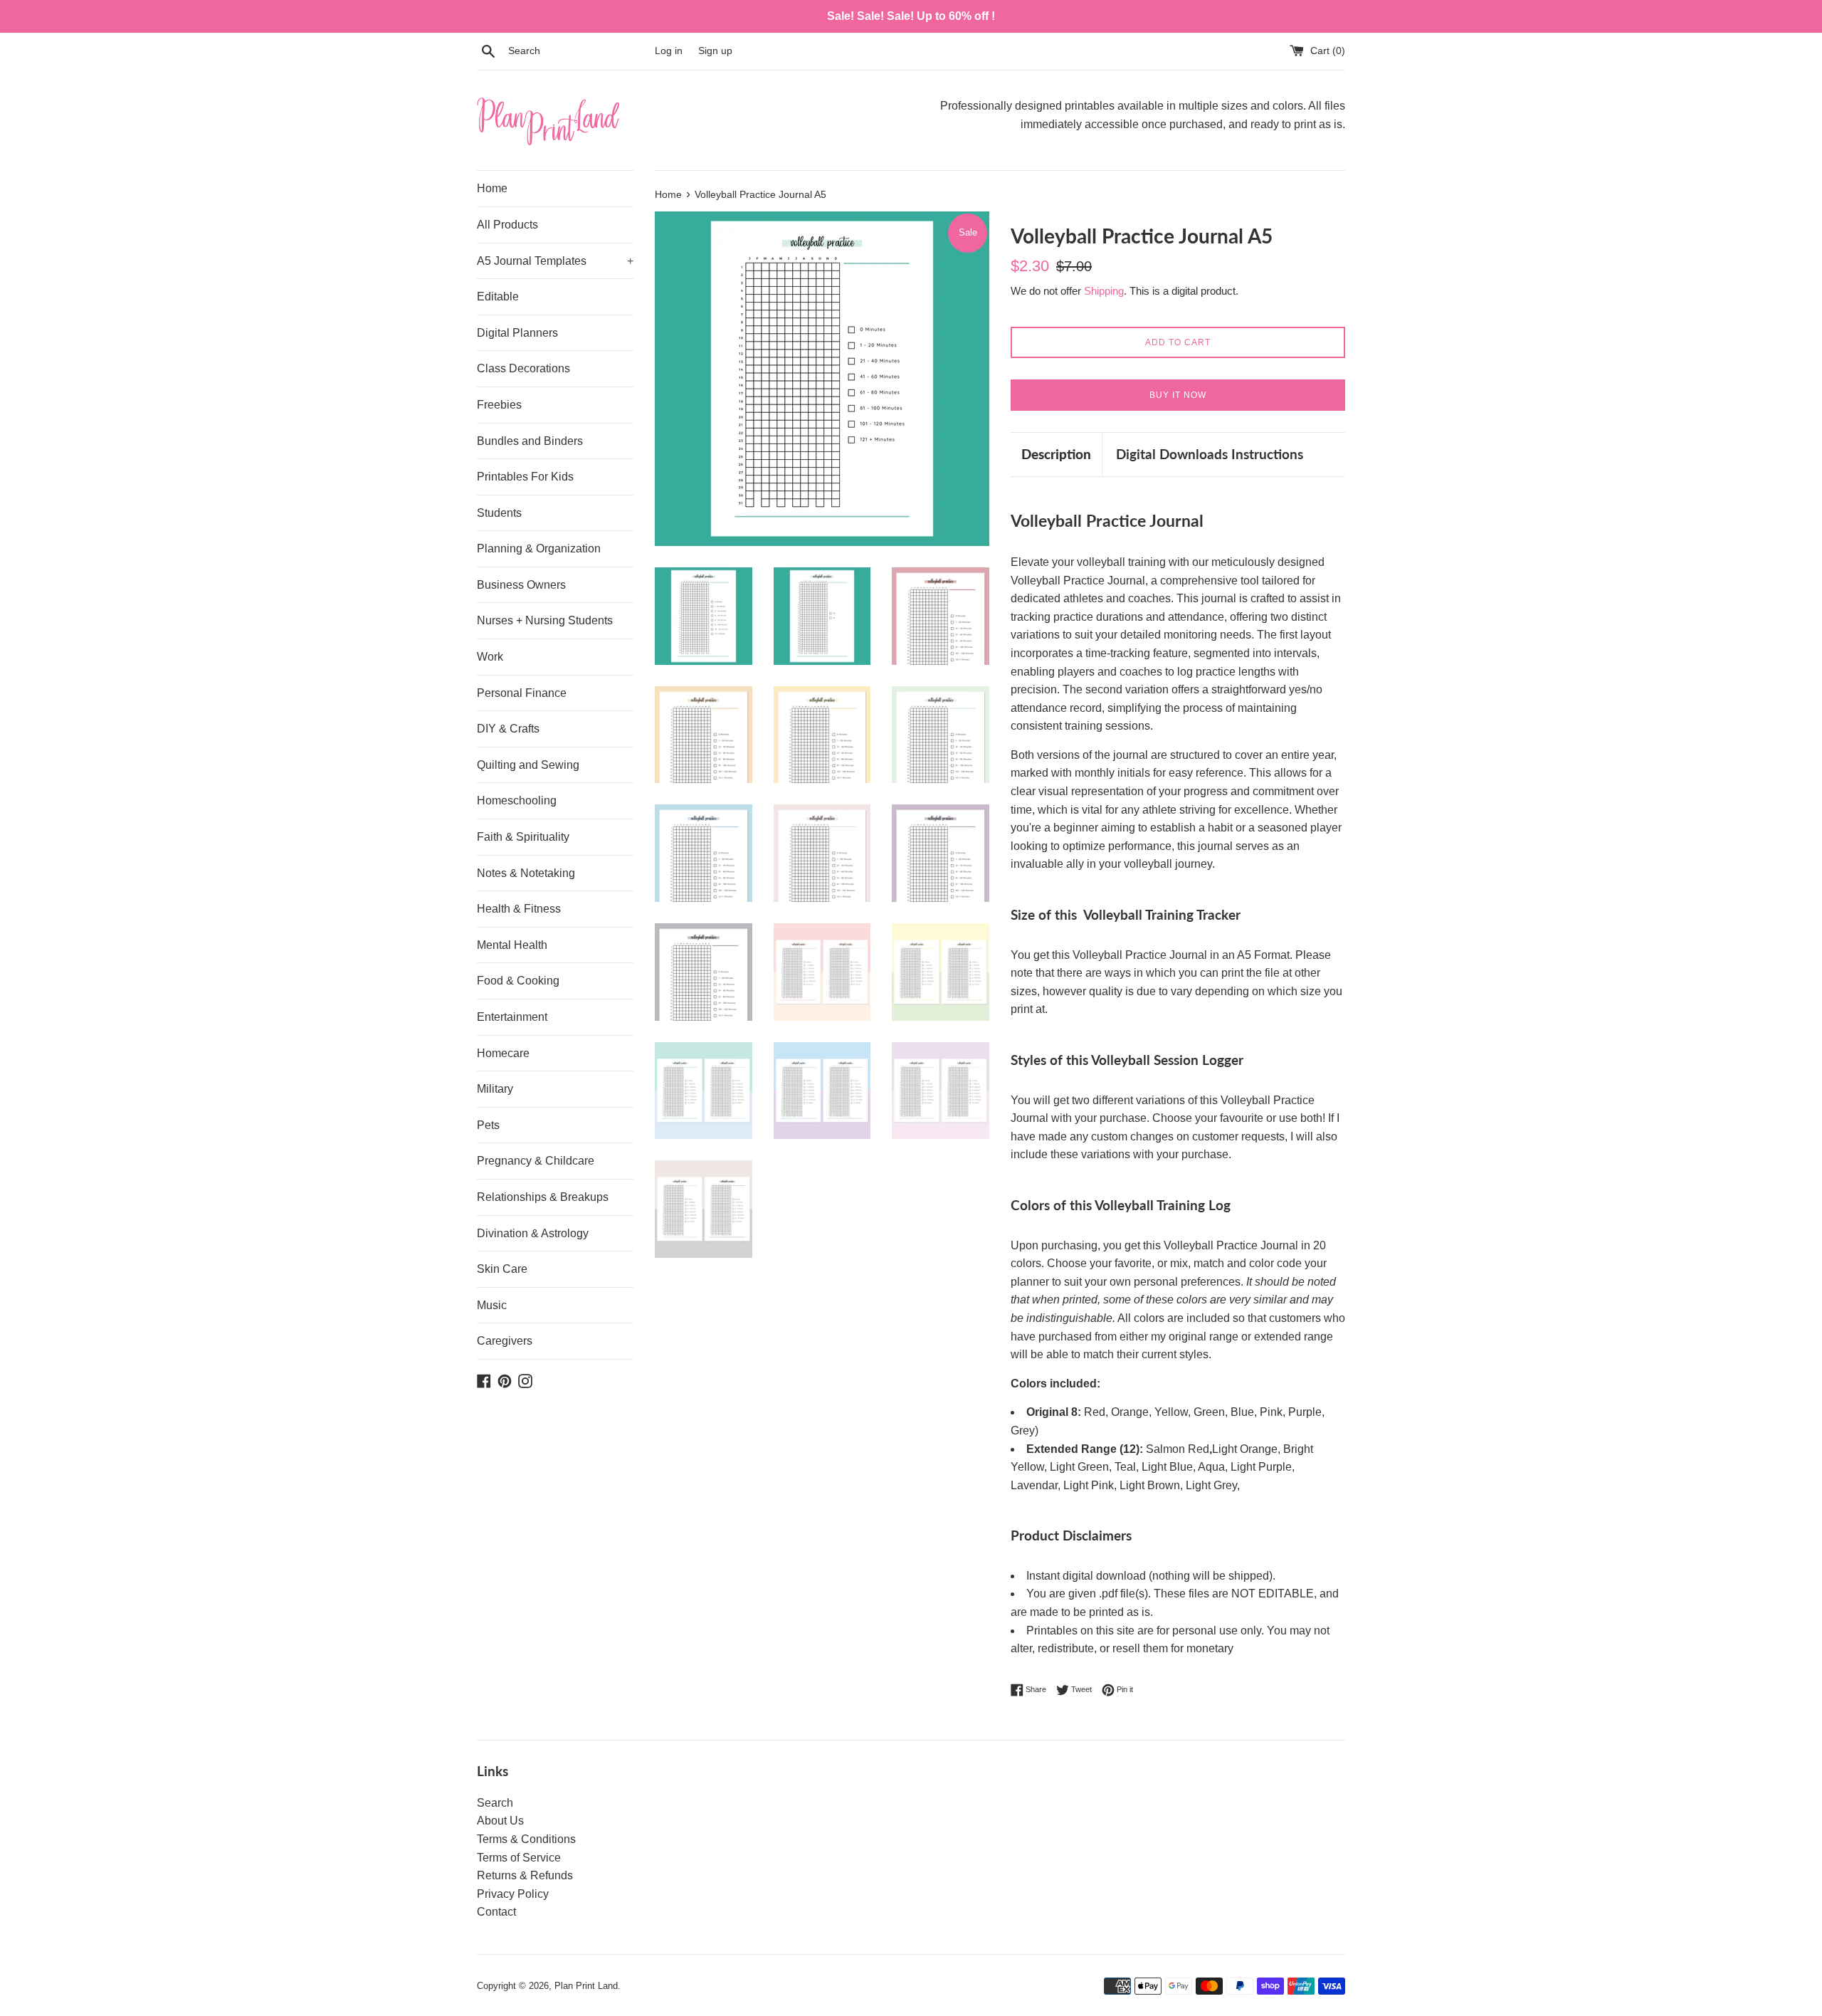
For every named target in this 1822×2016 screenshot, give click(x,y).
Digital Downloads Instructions (1210, 454)
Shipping (1104, 291)
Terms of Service (519, 1858)
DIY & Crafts (508, 729)
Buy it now (1178, 395)
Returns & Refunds (525, 1875)
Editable (498, 296)
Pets (488, 1125)
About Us (500, 1821)
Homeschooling (517, 800)
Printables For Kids (525, 477)
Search (495, 1803)
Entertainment (512, 1017)
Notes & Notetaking (526, 873)
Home (492, 188)
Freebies (499, 405)
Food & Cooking (518, 981)
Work (490, 657)
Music (492, 1305)
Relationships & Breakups (543, 1197)
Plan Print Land (586, 1986)
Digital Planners (517, 333)
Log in (669, 51)
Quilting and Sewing (528, 765)
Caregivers (505, 1341)
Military (495, 1089)
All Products (507, 225)
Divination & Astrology (533, 1233)
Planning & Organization (539, 548)
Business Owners (521, 585)
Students (499, 513)
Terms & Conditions (526, 1839)
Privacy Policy (513, 1894)
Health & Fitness (519, 909)
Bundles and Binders (530, 441)
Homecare (503, 1053)
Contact (496, 1912)
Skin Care (502, 1269)
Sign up (715, 51)
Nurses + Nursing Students (545, 620)
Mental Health (512, 945)
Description (1056, 454)
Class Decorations (523, 368)
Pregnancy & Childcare (536, 1161)
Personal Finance (522, 693)
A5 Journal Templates (555, 261)
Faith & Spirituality (523, 837)
